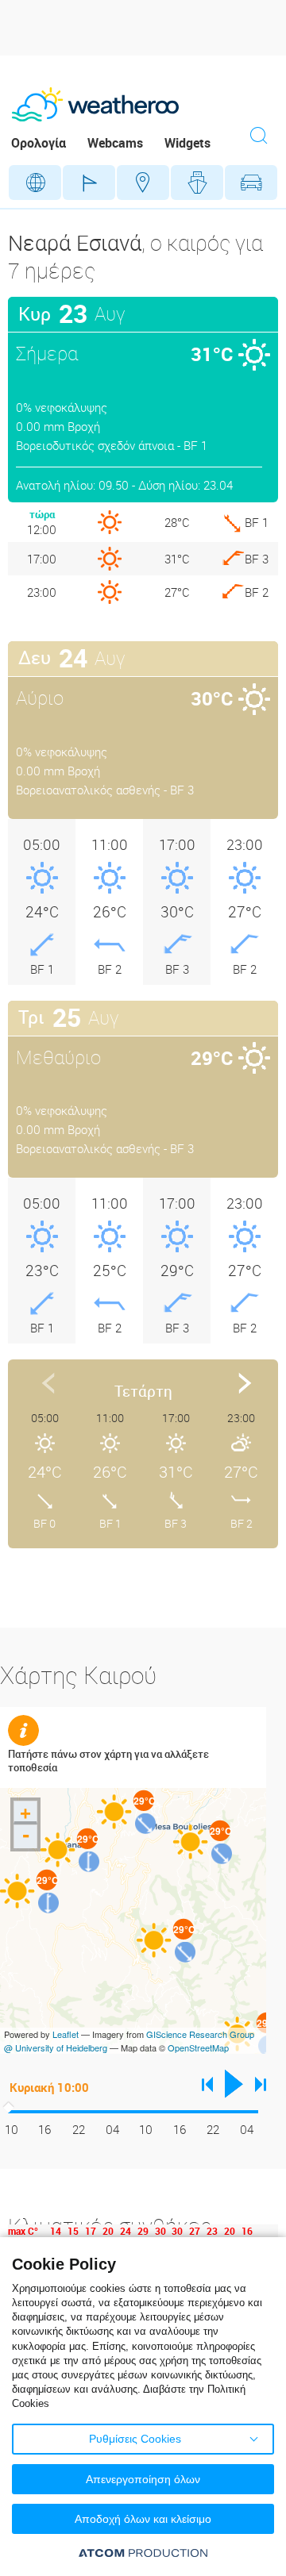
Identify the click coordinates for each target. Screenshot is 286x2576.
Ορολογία (39, 143)
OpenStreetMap (198, 2047)
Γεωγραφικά (35, 183)
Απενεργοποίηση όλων (143, 2479)
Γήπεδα (89, 183)
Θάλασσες (197, 183)
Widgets (187, 143)
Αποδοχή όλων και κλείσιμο (143, 2519)
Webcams (115, 143)
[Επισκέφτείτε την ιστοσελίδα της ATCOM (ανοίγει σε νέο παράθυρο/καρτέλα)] (143, 2553)
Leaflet (66, 2034)
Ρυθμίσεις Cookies (135, 2439)
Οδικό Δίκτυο (251, 183)
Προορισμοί (143, 183)
